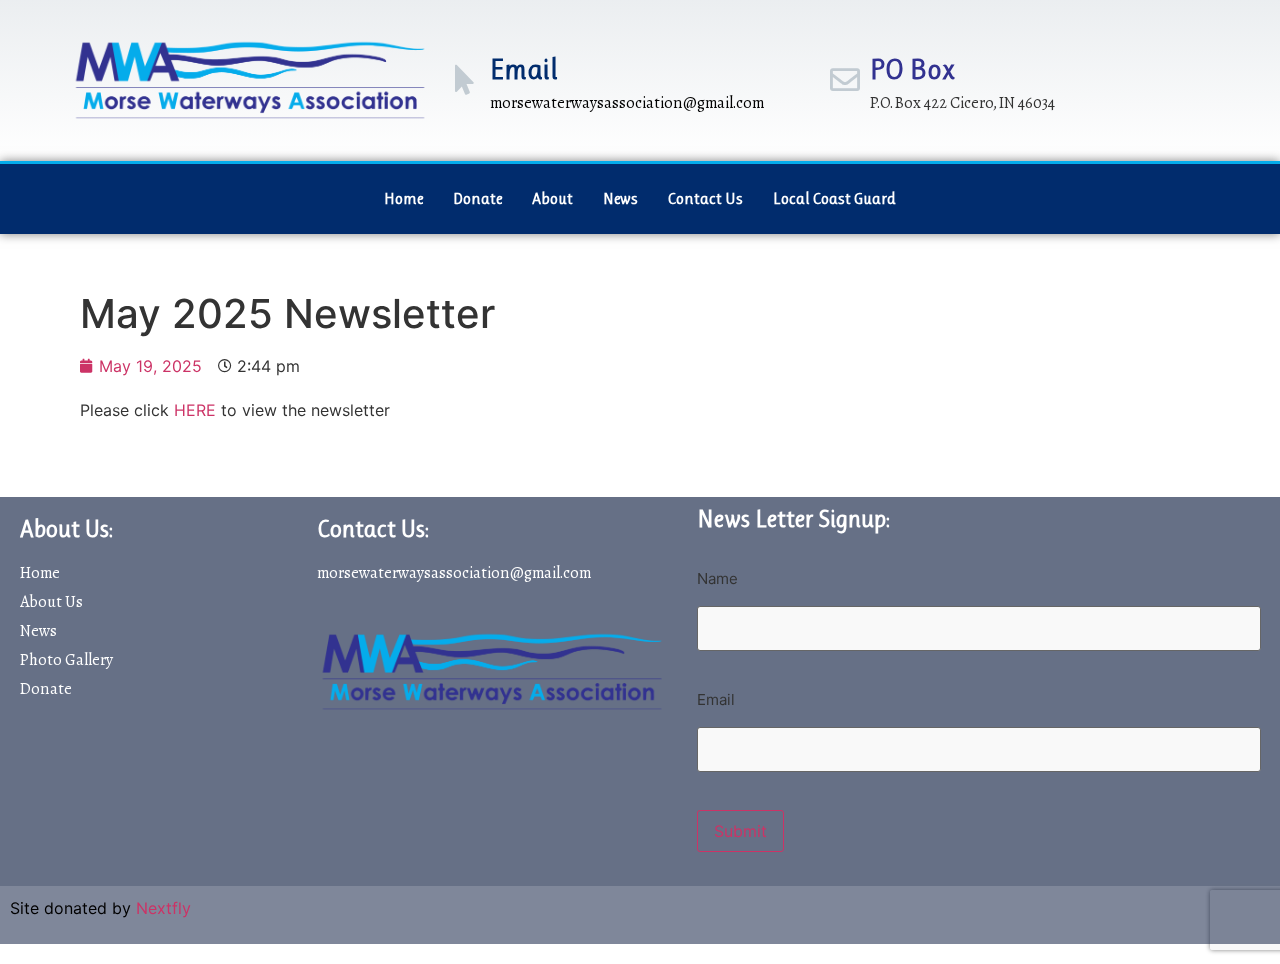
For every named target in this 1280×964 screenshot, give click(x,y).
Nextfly (163, 908)
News (620, 198)
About (552, 198)
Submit (740, 831)
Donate (477, 198)
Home (403, 198)
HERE (195, 410)
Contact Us (705, 198)
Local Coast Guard (834, 198)
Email (524, 69)
